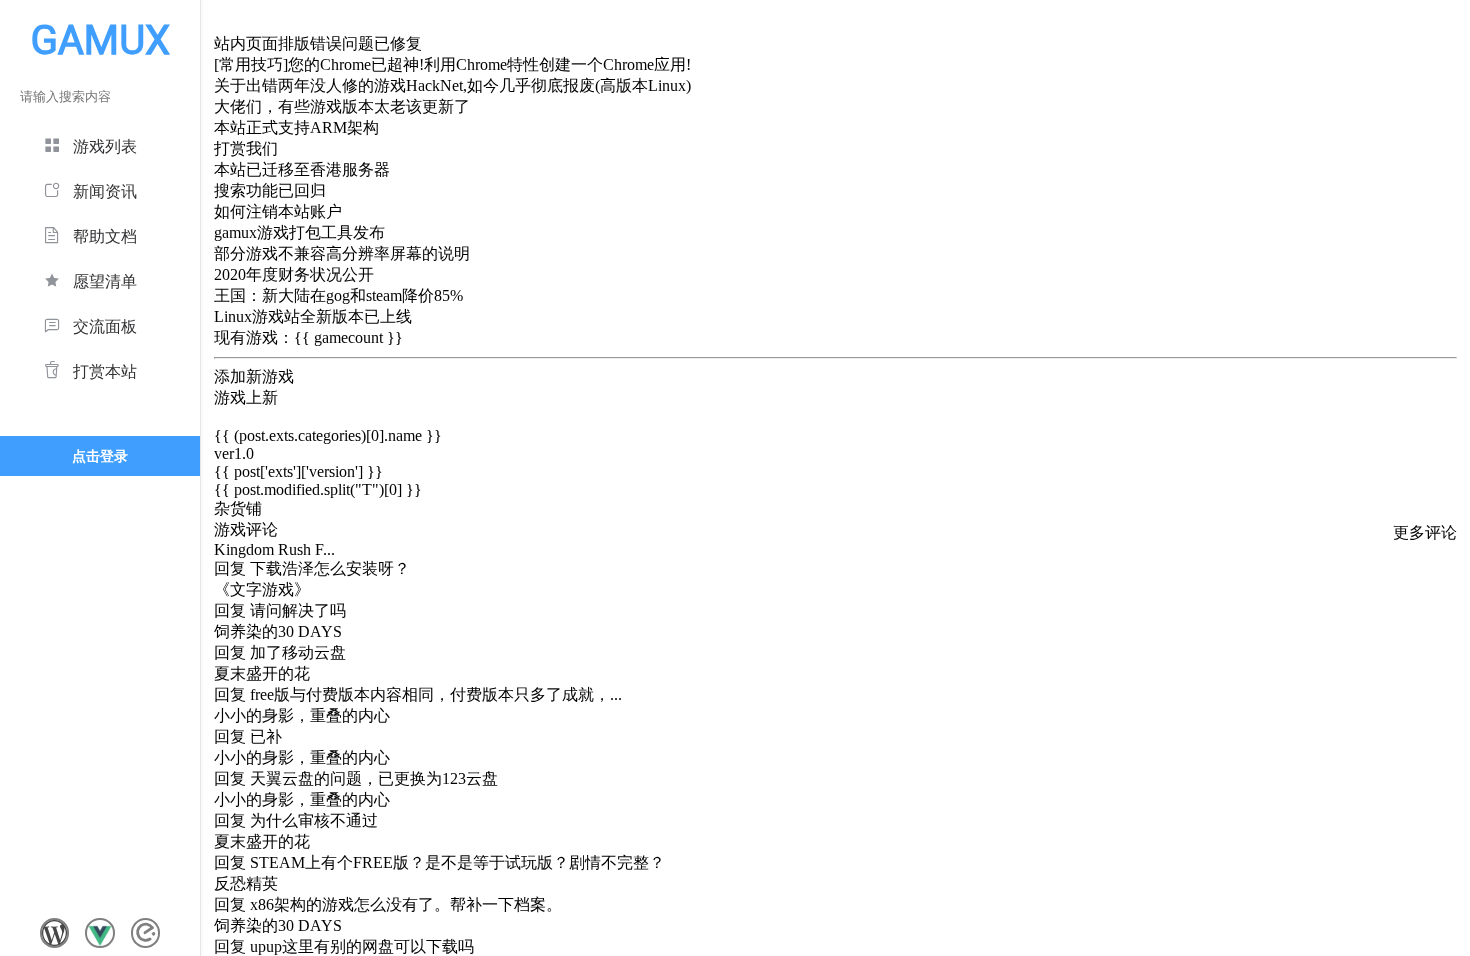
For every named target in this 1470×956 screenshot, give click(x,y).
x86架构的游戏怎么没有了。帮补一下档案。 (406, 904)
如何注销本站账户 (278, 211)
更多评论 (1425, 532)
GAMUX (100, 40)
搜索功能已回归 (270, 190)
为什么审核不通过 (314, 820)
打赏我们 (246, 148)
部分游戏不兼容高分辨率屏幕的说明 (342, 253)
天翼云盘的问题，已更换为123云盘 (374, 778)
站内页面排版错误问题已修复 (318, 43)
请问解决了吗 (298, 610)
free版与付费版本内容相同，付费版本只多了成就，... (436, 694)
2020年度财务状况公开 (294, 274)
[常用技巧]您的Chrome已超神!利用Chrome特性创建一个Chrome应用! (452, 64)
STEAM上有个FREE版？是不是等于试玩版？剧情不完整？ (457, 862)
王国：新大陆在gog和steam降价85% (338, 295)
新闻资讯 (105, 191)
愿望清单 (105, 281)
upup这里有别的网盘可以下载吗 (362, 946)
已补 (266, 736)
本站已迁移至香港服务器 (302, 169)
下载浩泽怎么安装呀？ (330, 568)
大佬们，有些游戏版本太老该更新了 (342, 106)
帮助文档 (105, 236)
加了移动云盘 (298, 652)
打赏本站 (105, 371)
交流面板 (105, 326)
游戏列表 (105, 146)
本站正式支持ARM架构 (296, 127)
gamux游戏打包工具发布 (299, 232)
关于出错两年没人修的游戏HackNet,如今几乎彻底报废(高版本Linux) (452, 85)
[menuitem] (100, 143)
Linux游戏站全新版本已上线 (313, 316)
